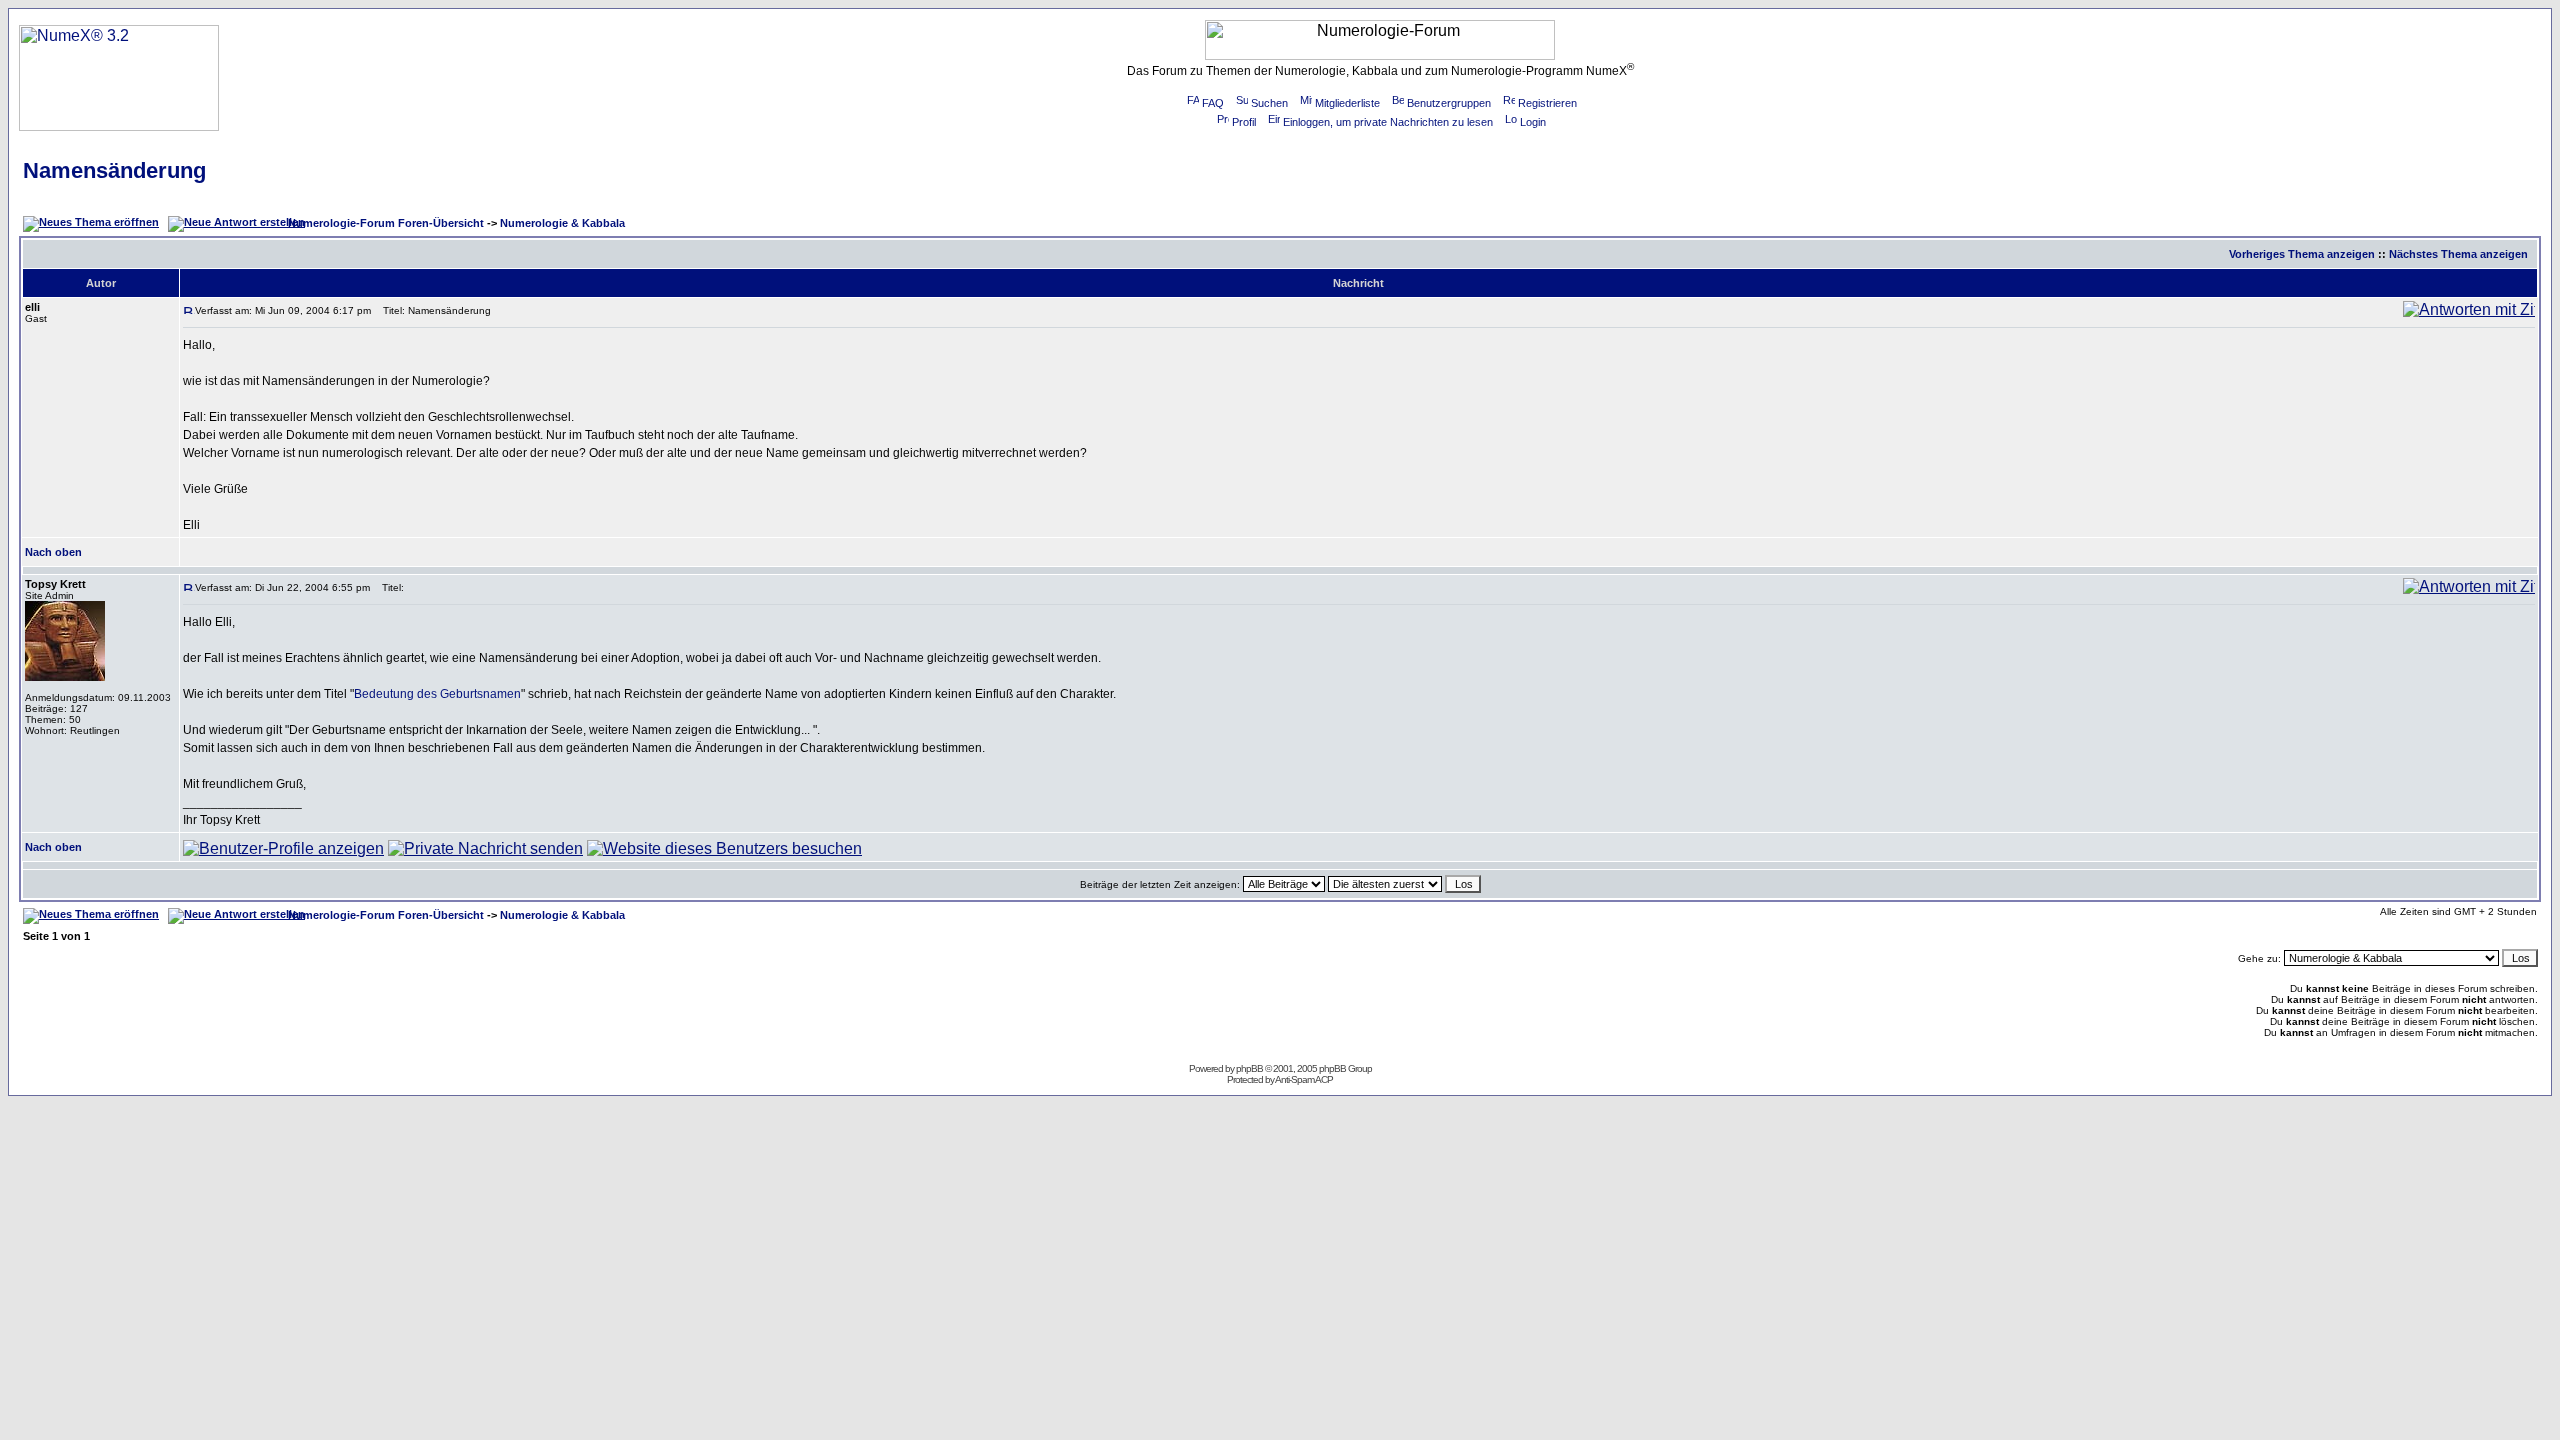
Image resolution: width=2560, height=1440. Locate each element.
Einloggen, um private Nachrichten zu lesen (1388, 122)
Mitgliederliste (1347, 103)
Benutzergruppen (1449, 103)
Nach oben (53, 552)
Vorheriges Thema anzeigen (2302, 254)
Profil (1244, 122)
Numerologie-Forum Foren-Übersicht (386, 223)
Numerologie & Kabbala (562, 223)
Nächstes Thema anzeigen (2458, 254)
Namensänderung (114, 170)
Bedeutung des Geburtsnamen (437, 694)
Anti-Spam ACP (1304, 1079)
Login (1533, 122)
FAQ (1213, 103)
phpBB (1249, 1068)
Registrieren (1547, 103)
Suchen (1269, 103)
